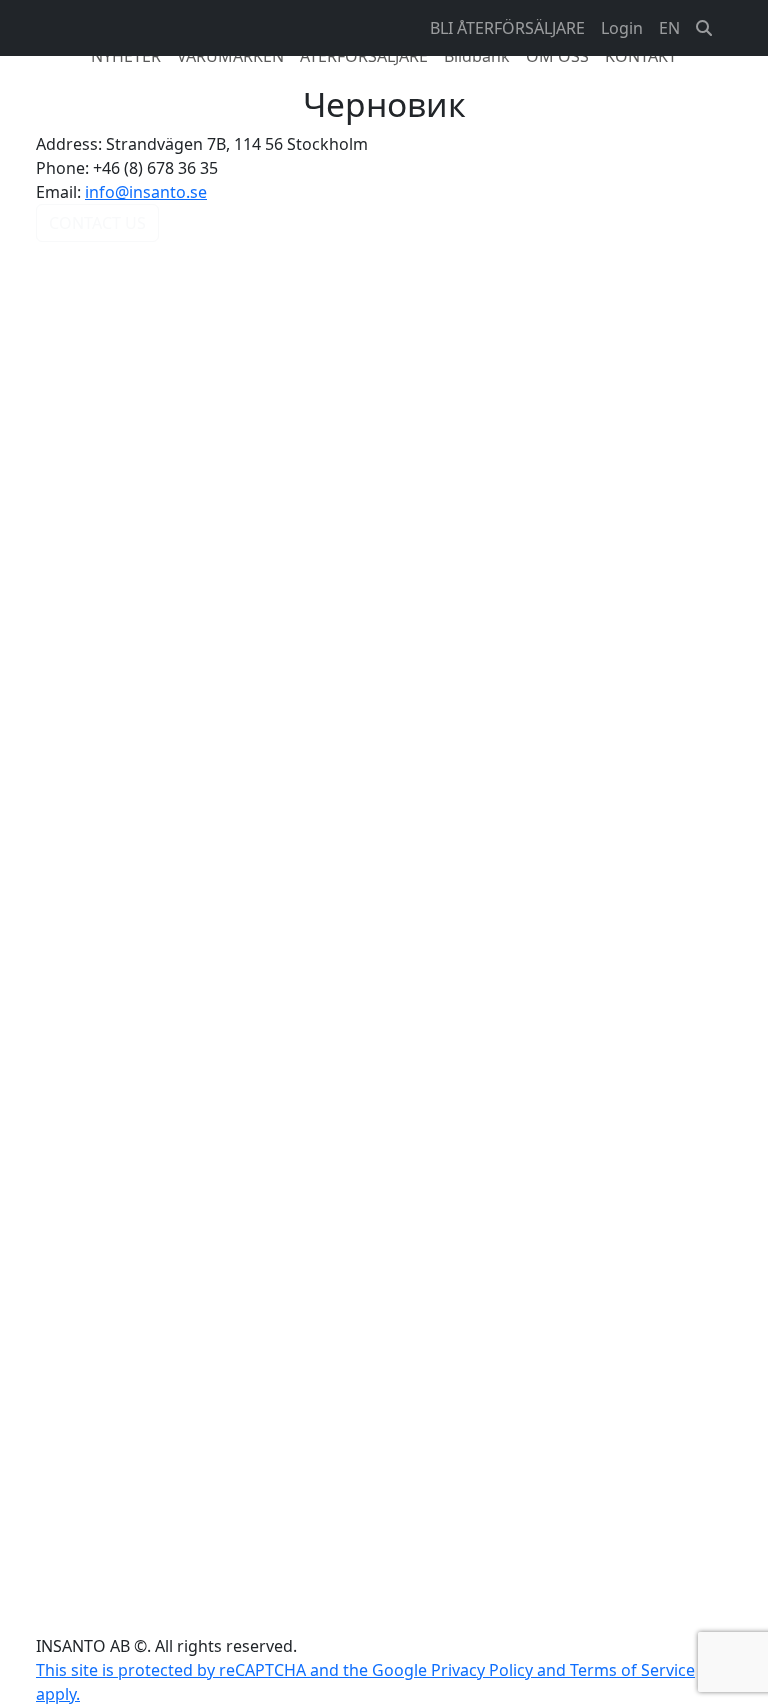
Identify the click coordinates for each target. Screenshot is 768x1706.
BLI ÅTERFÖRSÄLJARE (507, 28)
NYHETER (126, 56)
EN (669, 28)
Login (622, 28)
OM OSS (557, 56)
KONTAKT (641, 56)
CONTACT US (97, 223)
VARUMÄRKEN (230, 56)
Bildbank (477, 56)
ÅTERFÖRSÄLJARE (364, 56)
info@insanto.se (146, 192)
